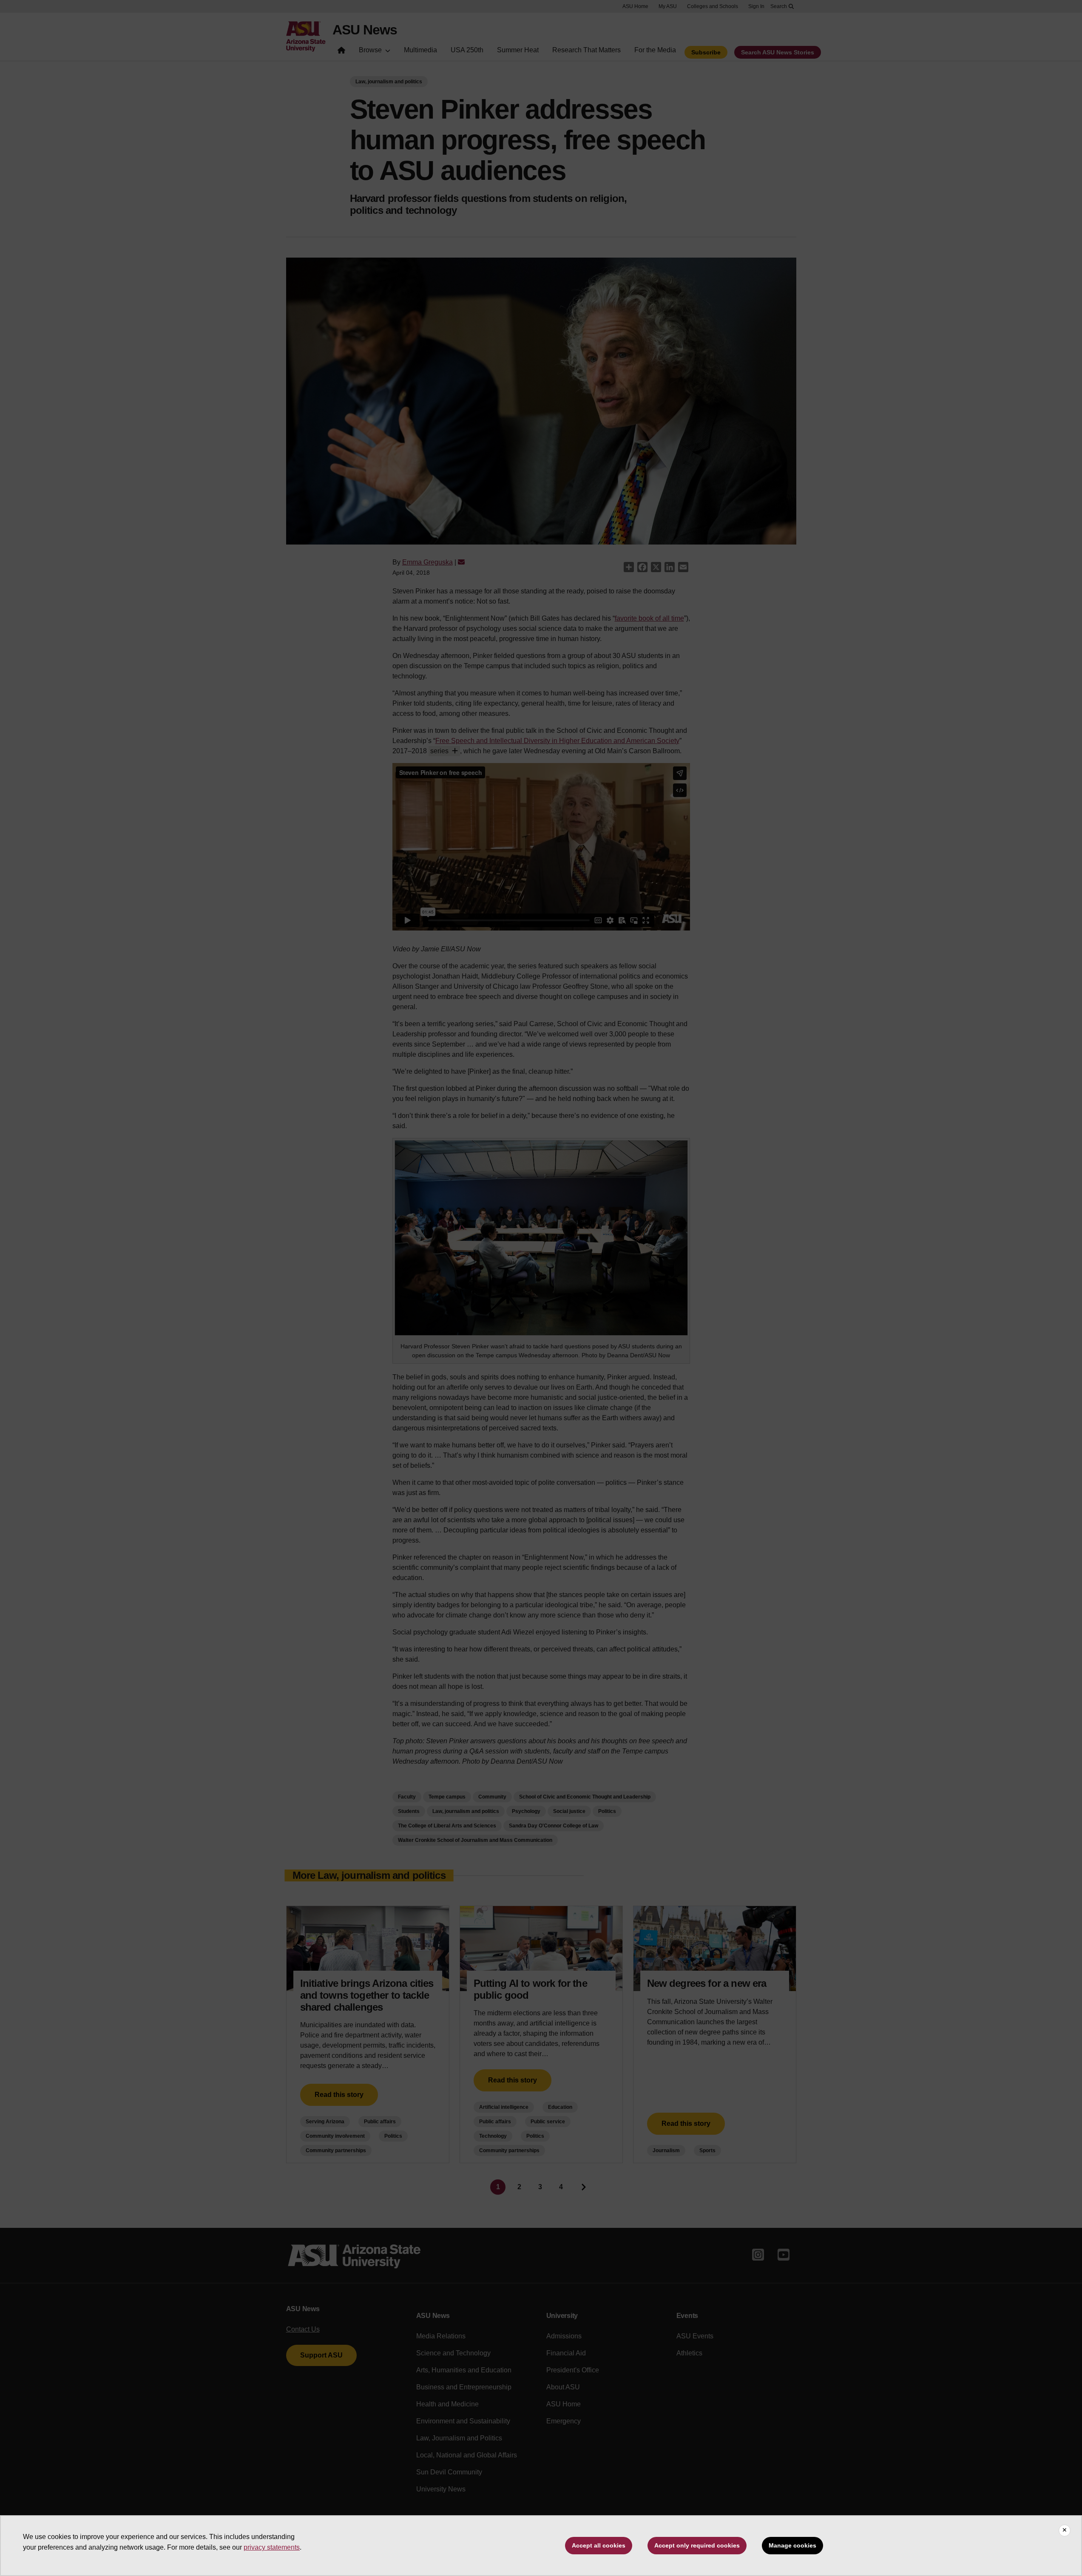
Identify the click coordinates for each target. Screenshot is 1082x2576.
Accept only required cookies (697, 2545)
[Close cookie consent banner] (1065, 2531)
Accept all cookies (599, 2545)
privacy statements (272, 2547)
